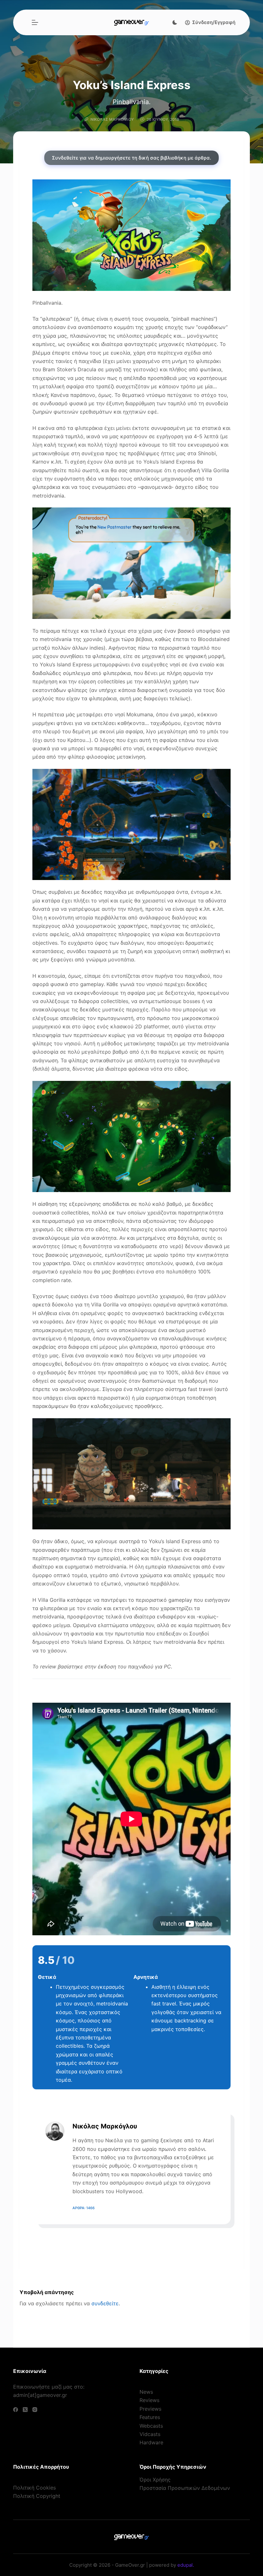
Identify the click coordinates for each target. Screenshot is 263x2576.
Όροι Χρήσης (155, 2480)
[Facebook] (16, 2410)
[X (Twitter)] (25, 2410)
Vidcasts (150, 2434)
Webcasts (151, 2426)
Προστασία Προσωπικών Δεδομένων (185, 2488)
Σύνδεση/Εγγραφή (214, 22)
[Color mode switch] (175, 22)
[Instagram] (35, 2410)
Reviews (149, 2400)
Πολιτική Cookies (34, 2488)
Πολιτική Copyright (37, 2496)
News (146, 2392)
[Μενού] (35, 22)
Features (150, 2417)
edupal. (186, 2565)
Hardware (151, 2442)
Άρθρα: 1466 (84, 2208)
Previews (150, 2409)
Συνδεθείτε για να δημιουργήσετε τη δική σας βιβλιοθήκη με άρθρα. (131, 158)
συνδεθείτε (105, 2303)
